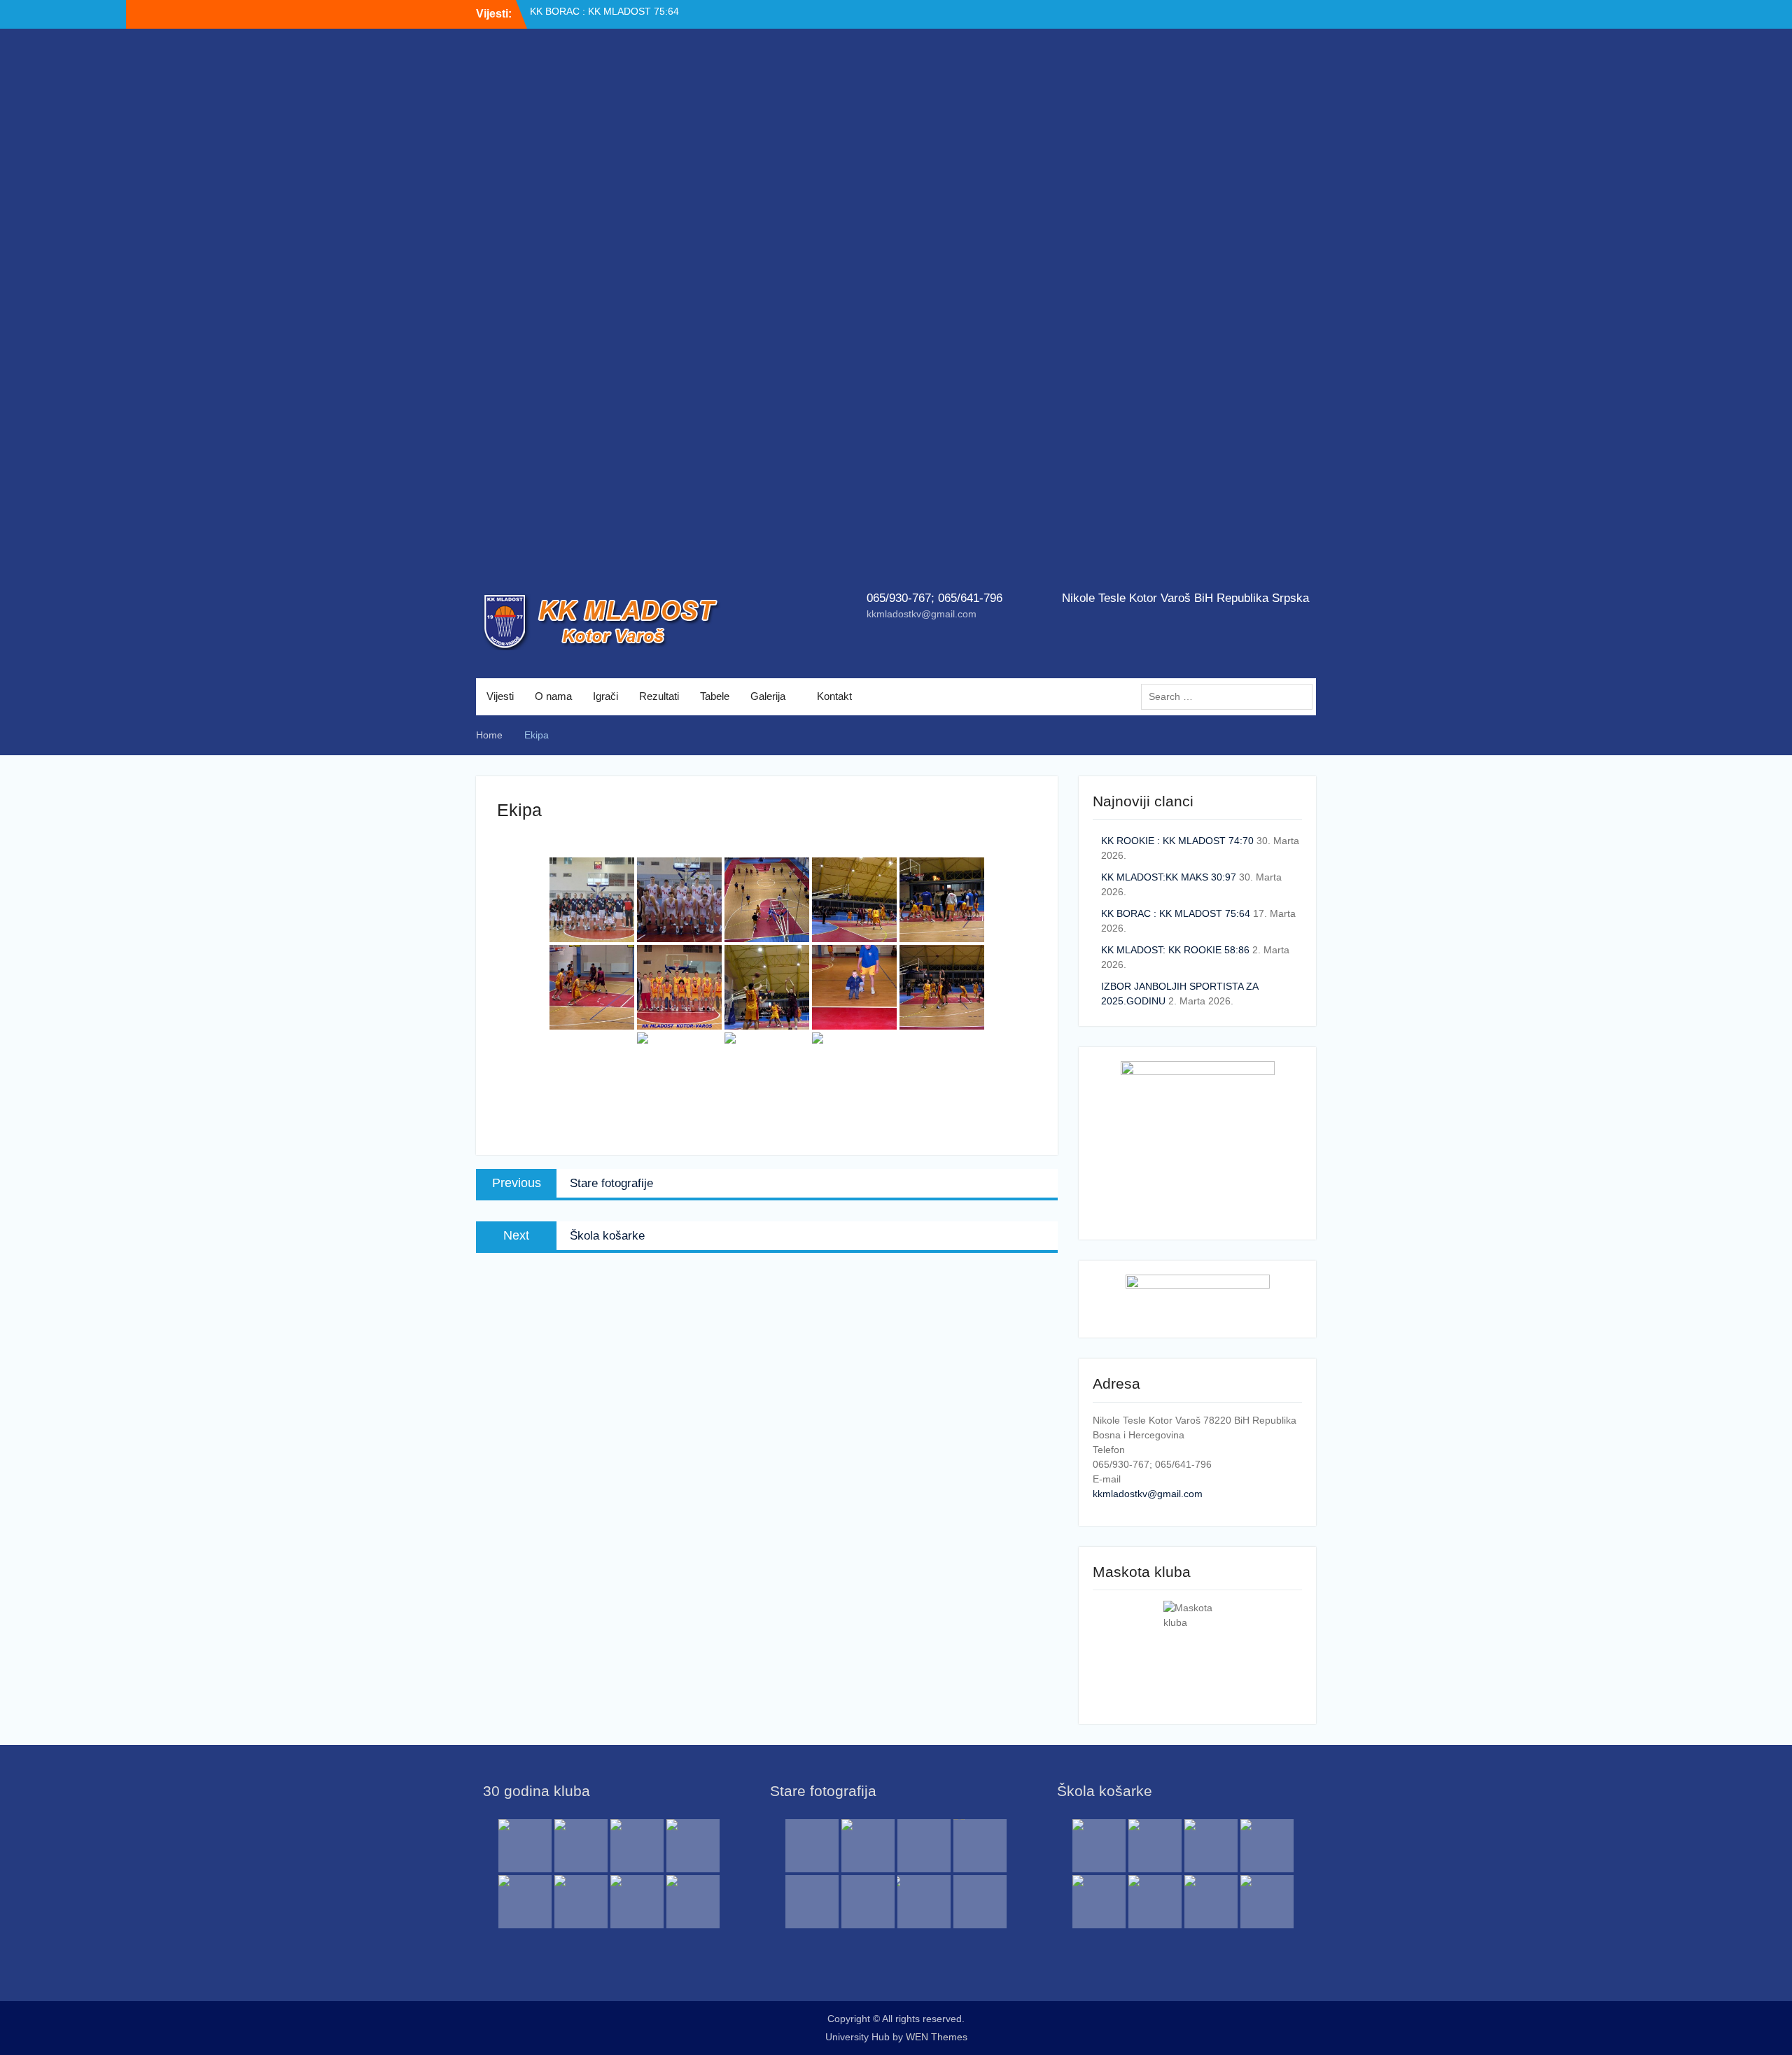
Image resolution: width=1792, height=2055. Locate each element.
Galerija (768, 696)
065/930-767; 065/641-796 (934, 598)
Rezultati (659, 696)
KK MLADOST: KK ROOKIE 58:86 (1175, 950)
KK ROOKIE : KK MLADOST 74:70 (606, 13)
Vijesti (500, 696)
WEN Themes (937, 2037)
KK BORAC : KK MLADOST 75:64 (1176, 913)
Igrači (605, 696)
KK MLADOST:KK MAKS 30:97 (1169, 877)
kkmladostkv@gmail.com (922, 614)
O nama (553, 696)
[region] (896, 315)
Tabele (715, 696)
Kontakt (834, 696)
